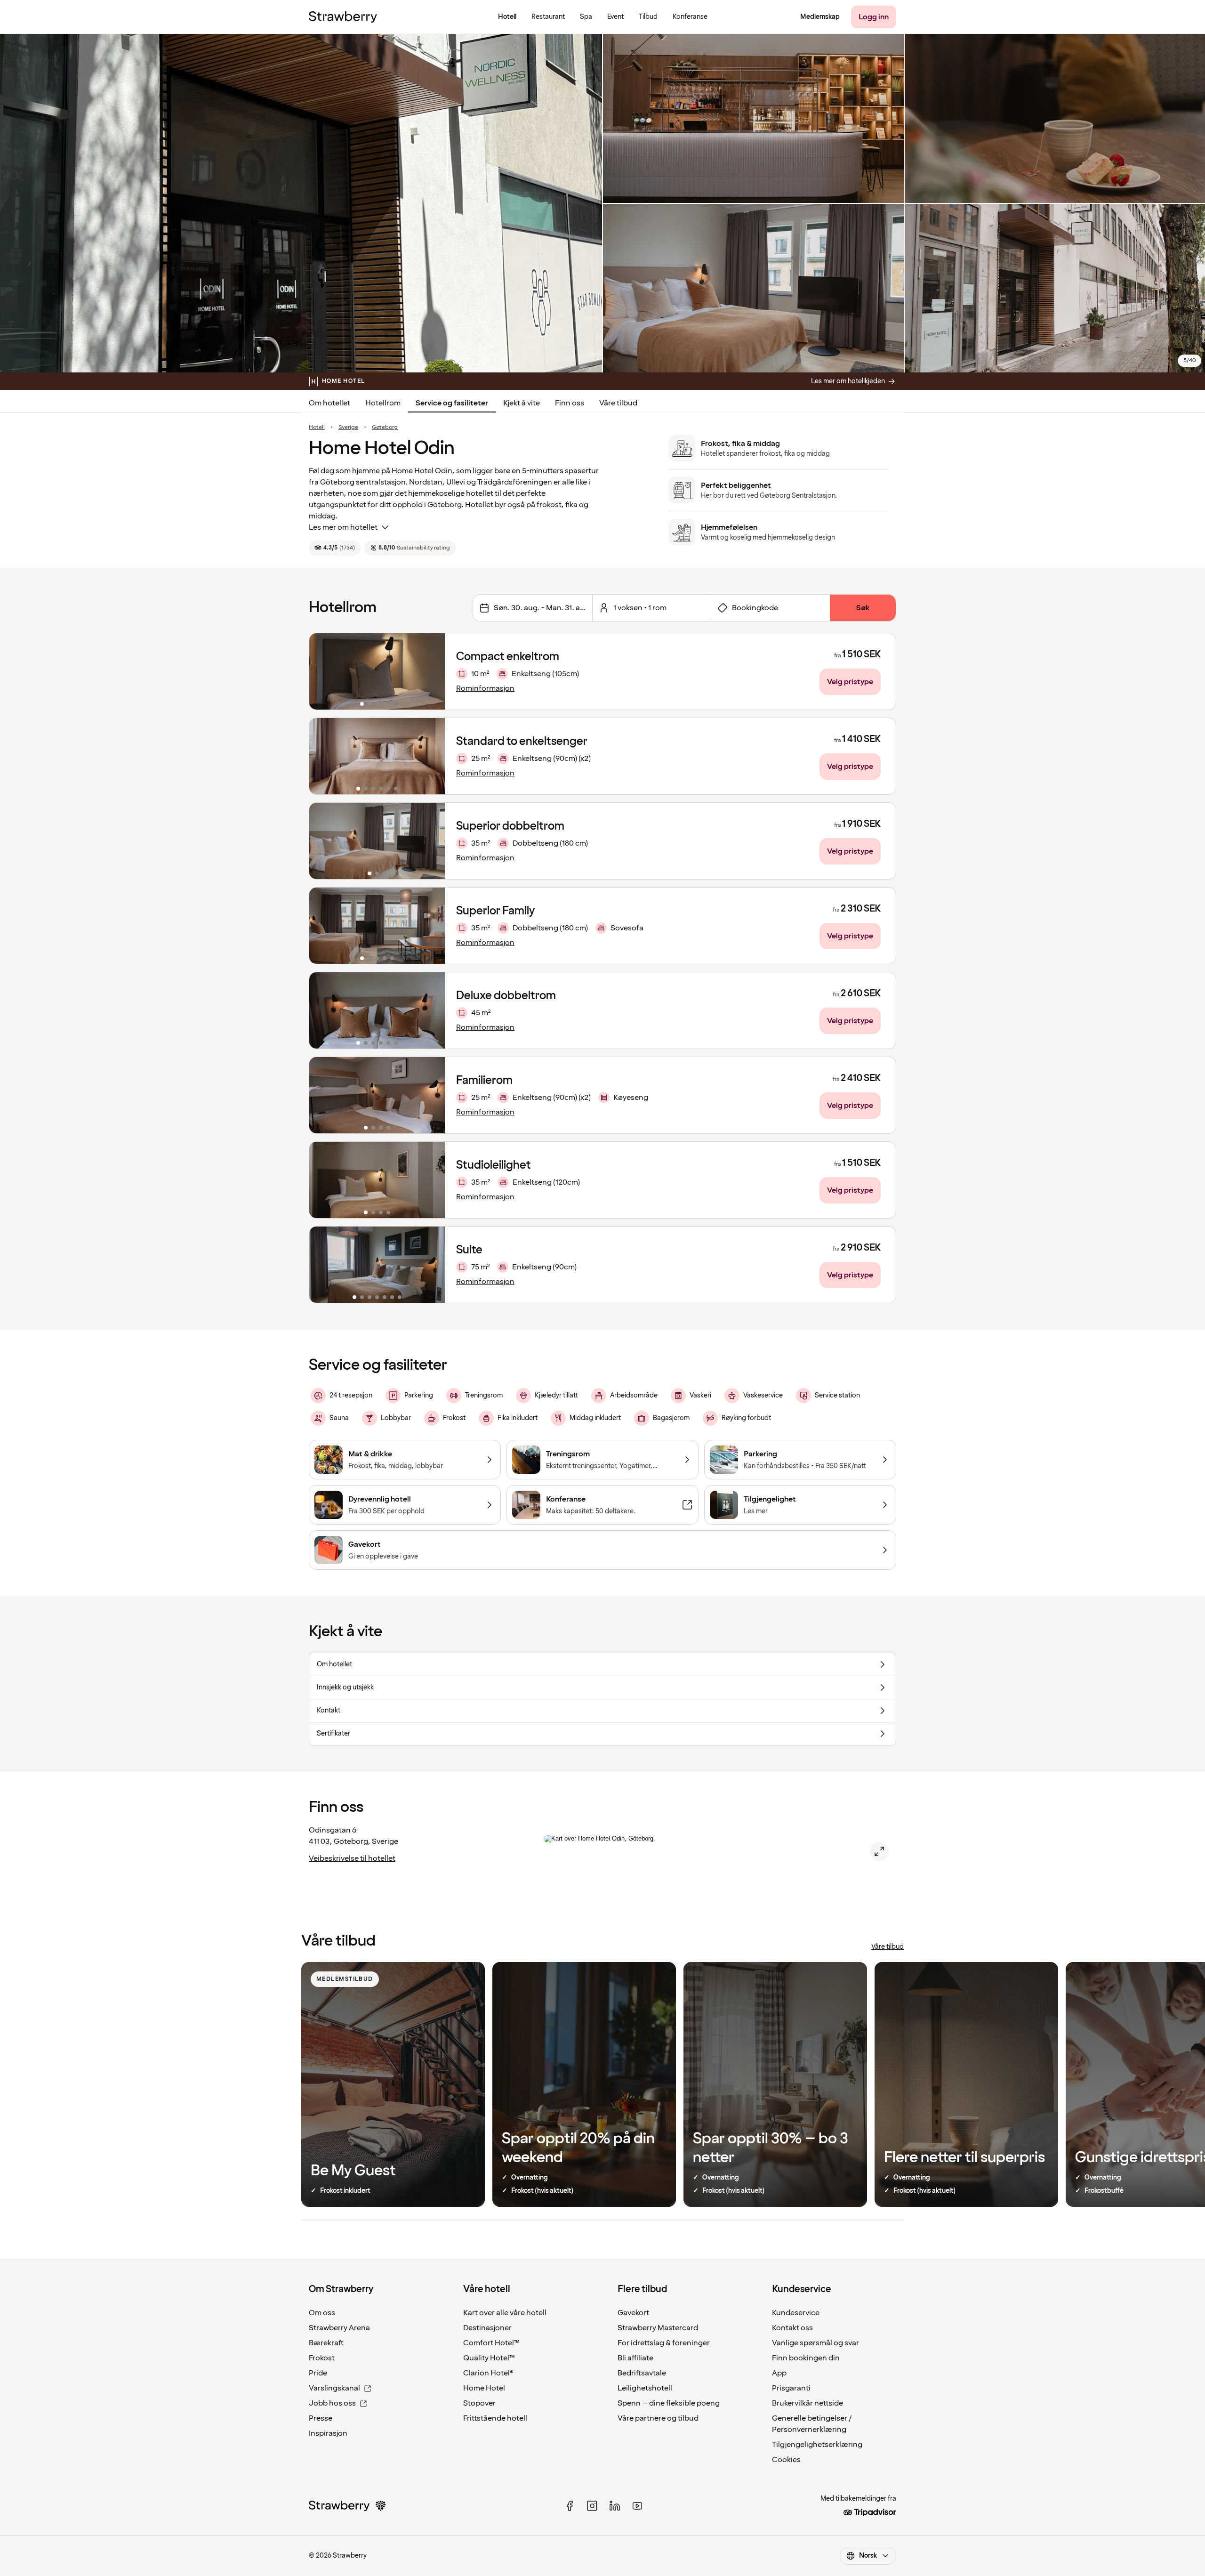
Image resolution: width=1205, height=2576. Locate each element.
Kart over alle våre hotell (505, 2313)
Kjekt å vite (522, 403)
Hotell (317, 428)
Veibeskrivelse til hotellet (352, 1858)
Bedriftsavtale (642, 2373)
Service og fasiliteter (452, 403)
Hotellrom (383, 403)
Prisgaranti (791, 2388)
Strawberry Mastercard (658, 2328)
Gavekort (633, 2313)
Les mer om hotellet (343, 527)
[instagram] (592, 2506)
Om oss (322, 2313)
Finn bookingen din (806, 2358)
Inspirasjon (328, 2433)
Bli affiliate (635, 2358)
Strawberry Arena (339, 2328)
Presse (321, 2418)
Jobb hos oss (332, 2403)
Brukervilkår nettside (807, 2403)
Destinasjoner (487, 2328)
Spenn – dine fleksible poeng (669, 2403)
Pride (318, 2373)
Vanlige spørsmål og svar (815, 2343)
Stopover (479, 2403)
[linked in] (615, 2506)
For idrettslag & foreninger (664, 2343)
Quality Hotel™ (489, 2358)
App (779, 2373)
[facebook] (570, 2506)
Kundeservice (796, 2313)
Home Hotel (484, 2388)
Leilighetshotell (645, 2388)
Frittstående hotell (495, 2418)
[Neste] (432, 671)
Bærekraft (326, 2343)
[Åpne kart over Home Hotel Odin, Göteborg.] (879, 1851)
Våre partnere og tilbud (658, 2418)
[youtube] (637, 2506)
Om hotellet (329, 403)
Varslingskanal (334, 2388)
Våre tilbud (618, 403)
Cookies (786, 2460)
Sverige (348, 428)
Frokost (322, 2358)
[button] (377, 671)
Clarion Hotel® (488, 2373)
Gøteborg (385, 428)
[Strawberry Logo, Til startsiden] (343, 17)
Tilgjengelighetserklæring (817, 2445)
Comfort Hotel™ (491, 2343)
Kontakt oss (792, 2328)
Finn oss (570, 403)
